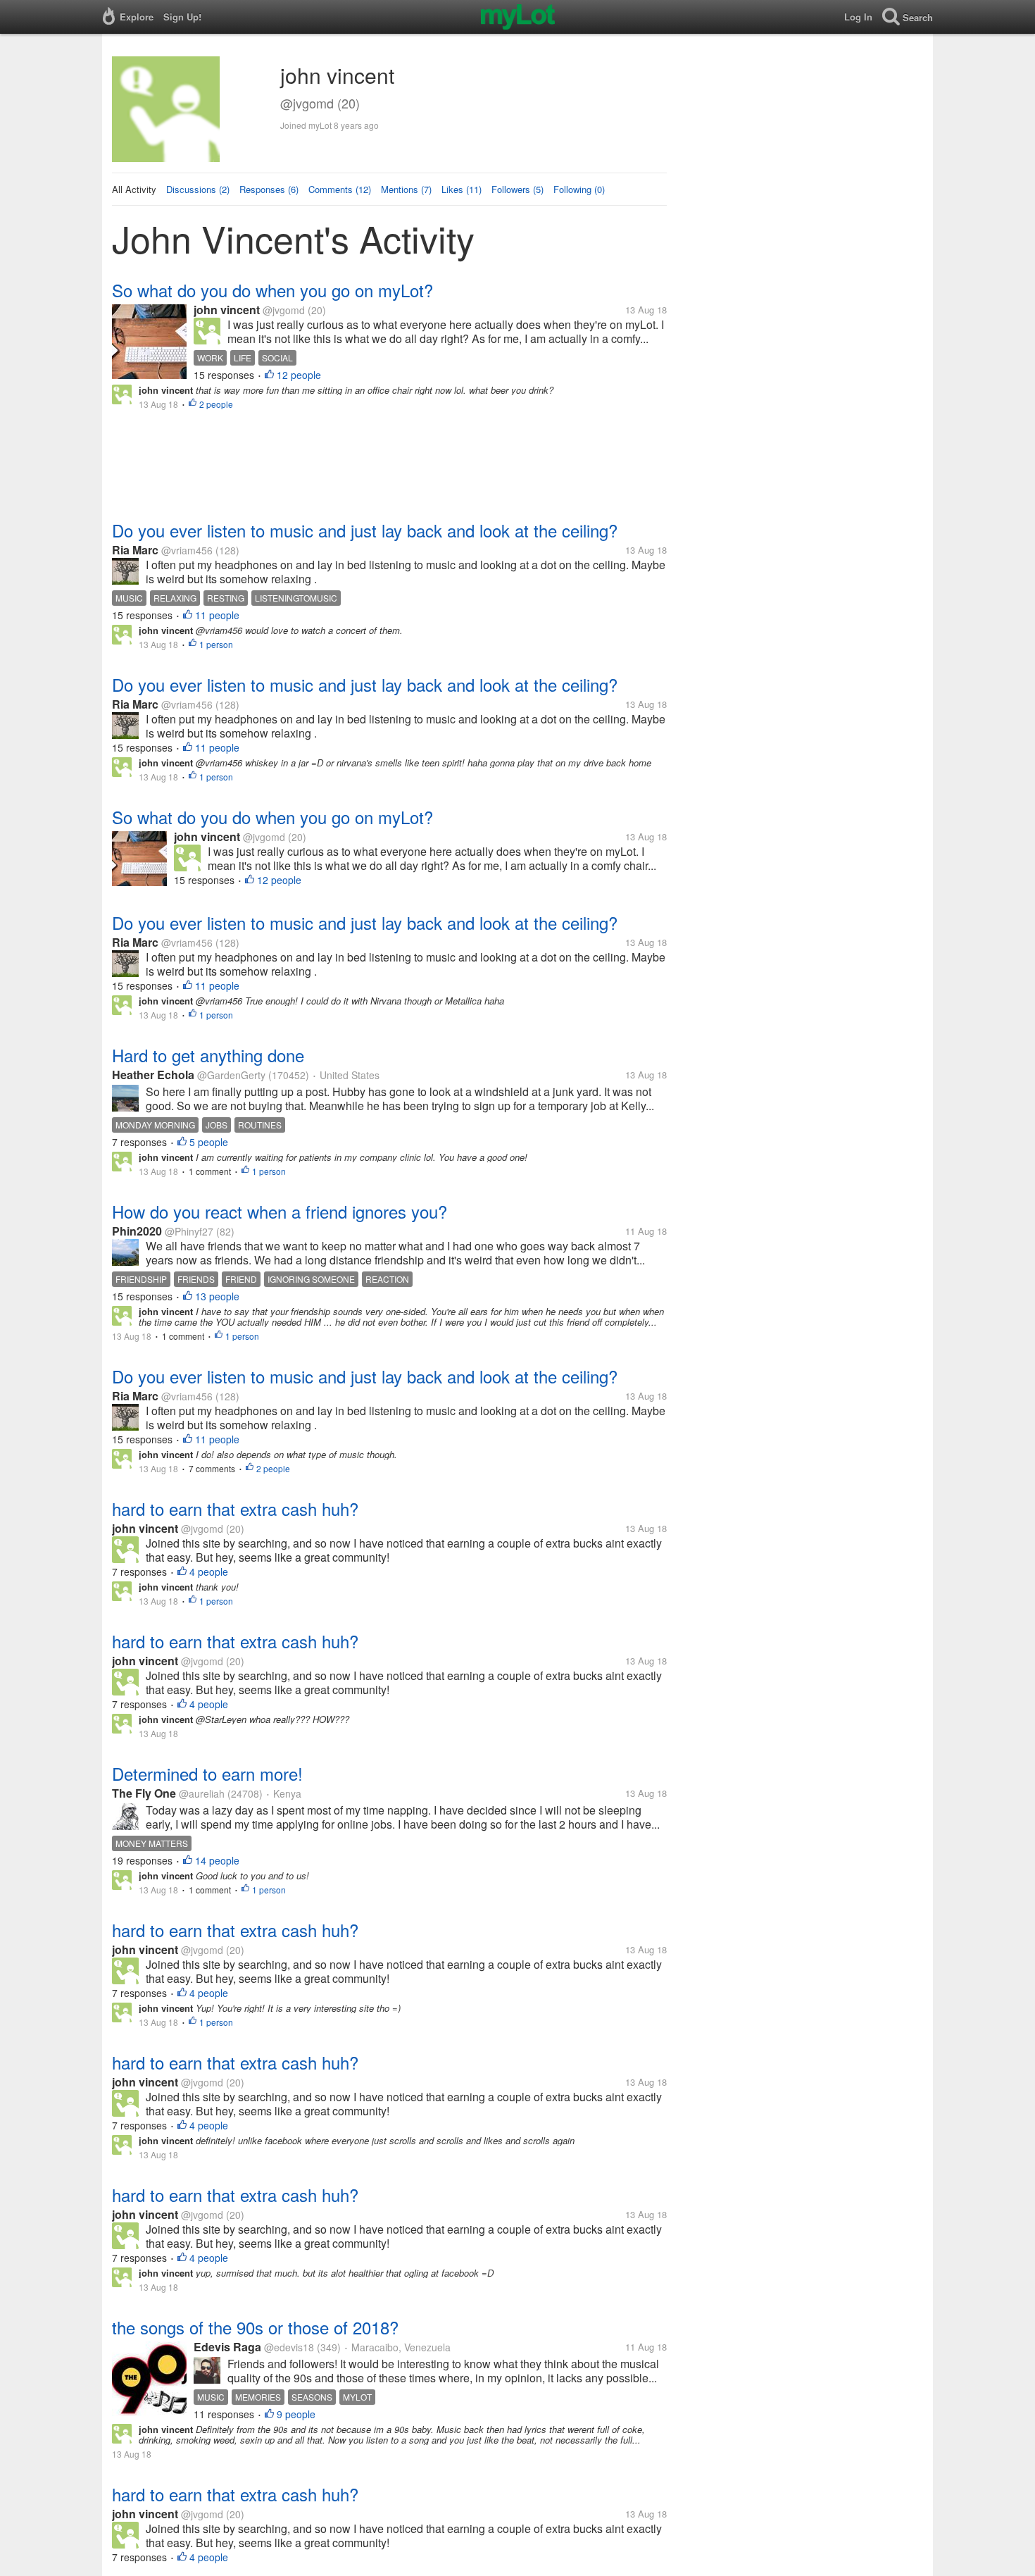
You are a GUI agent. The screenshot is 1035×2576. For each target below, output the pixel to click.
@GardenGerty (231, 1075)
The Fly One (144, 1793)
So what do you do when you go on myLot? (272, 290)
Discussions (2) (198, 189)
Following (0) (579, 189)
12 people (299, 375)
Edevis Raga (227, 2347)
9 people (296, 2414)
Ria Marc (135, 550)
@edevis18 (289, 2347)
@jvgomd (284, 310)
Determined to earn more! (207, 1773)
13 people (217, 1296)
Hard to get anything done (208, 1055)
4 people (209, 1572)
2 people (216, 404)
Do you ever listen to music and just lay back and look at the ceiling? (365, 530)
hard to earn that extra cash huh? (235, 1508)
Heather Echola (153, 1075)
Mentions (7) (406, 189)
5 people (209, 1142)
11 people (217, 615)
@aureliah (202, 1793)
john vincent (227, 310)
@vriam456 (187, 550)
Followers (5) (517, 189)
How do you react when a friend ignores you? (280, 1211)
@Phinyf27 (189, 1231)
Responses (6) (269, 189)
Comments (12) (340, 189)
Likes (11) (462, 189)
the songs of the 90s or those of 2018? (255, 2327)
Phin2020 (137, 1231)
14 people (217, 1860)
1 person (216, 644)
